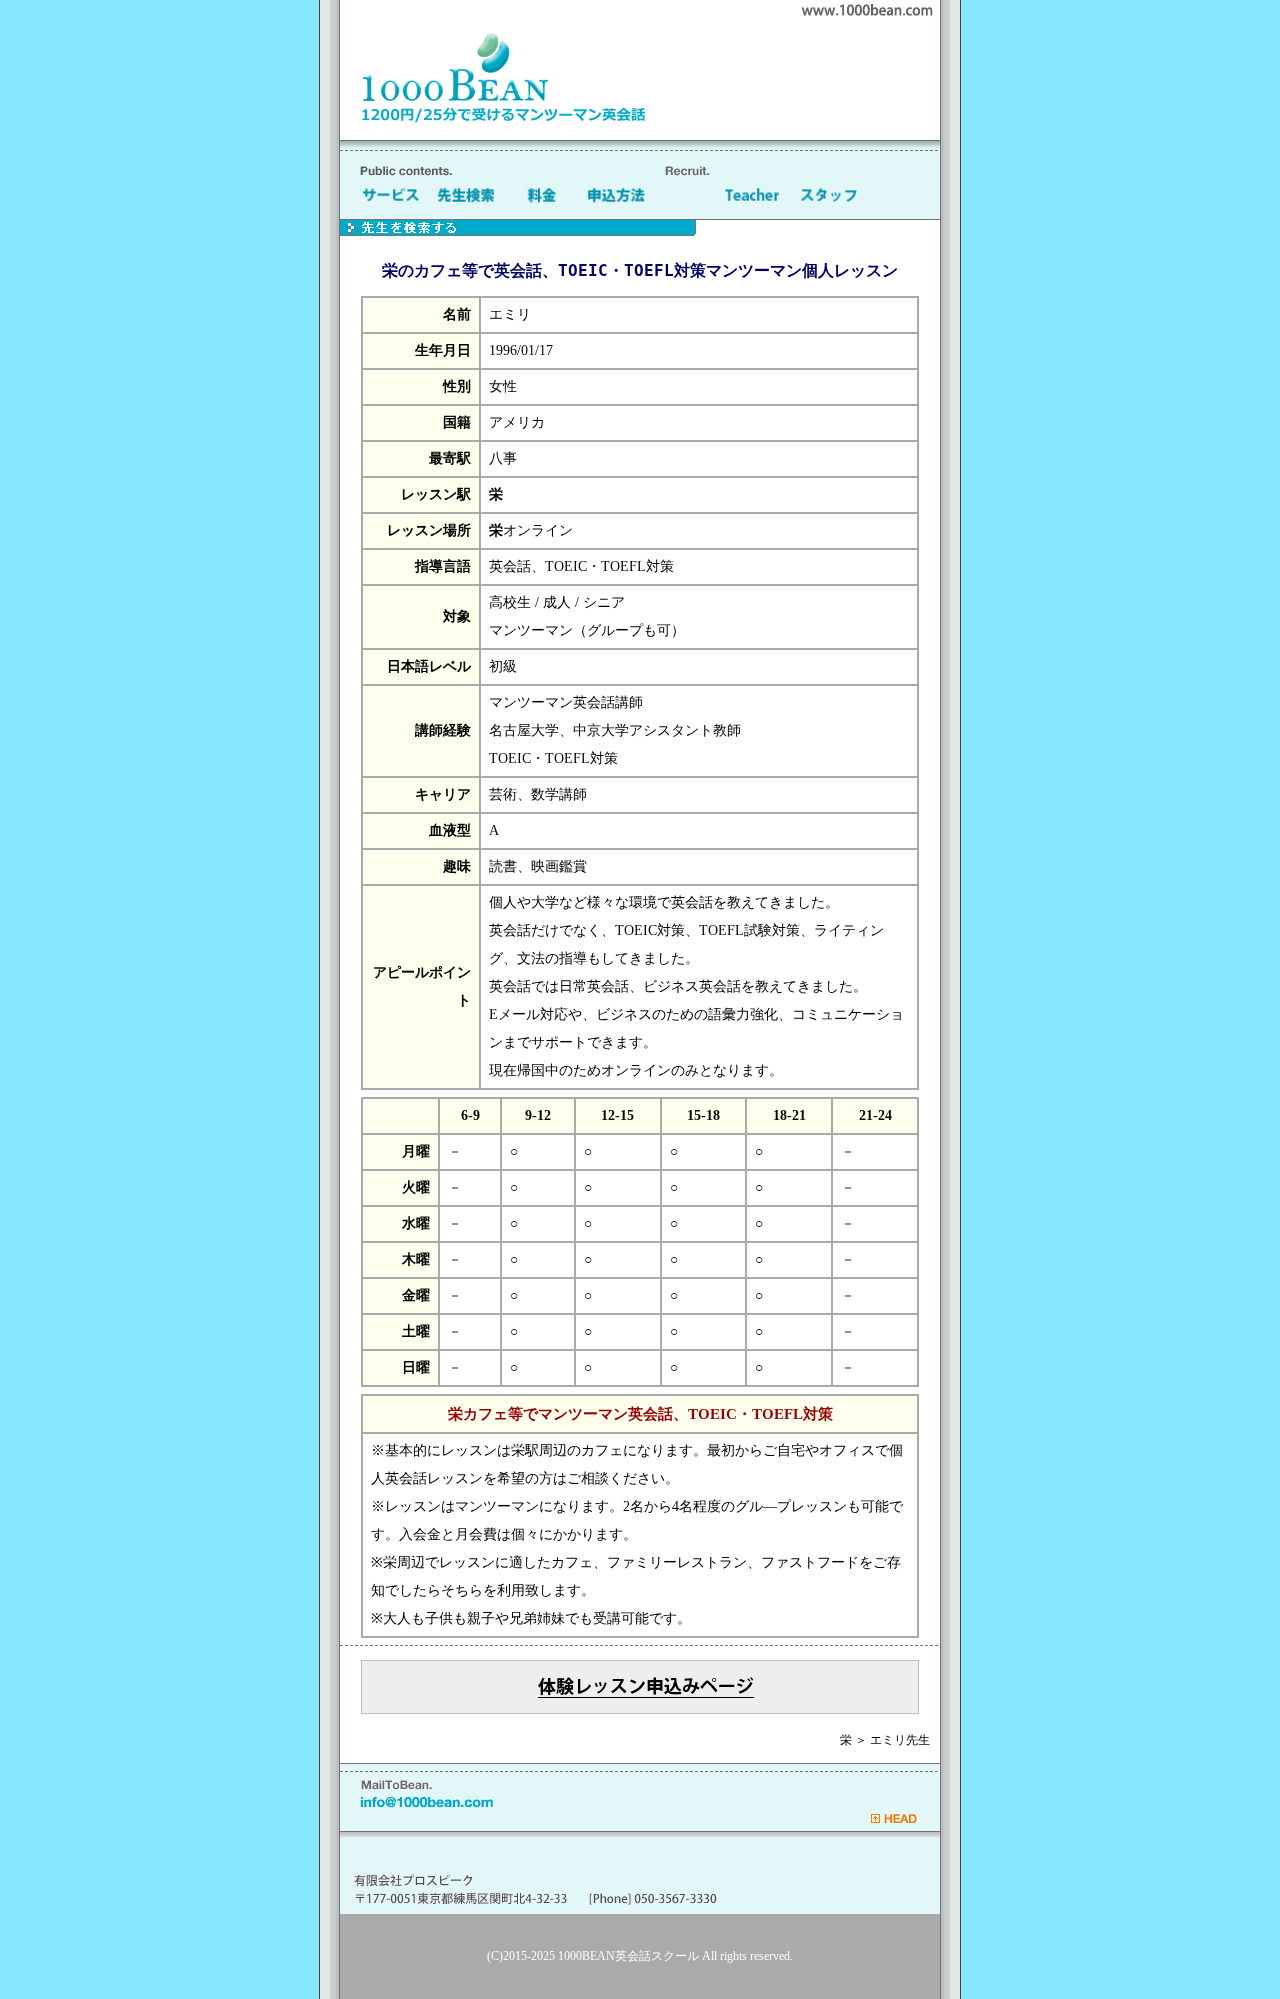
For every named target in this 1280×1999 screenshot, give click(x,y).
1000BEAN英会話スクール (628, 1956)
